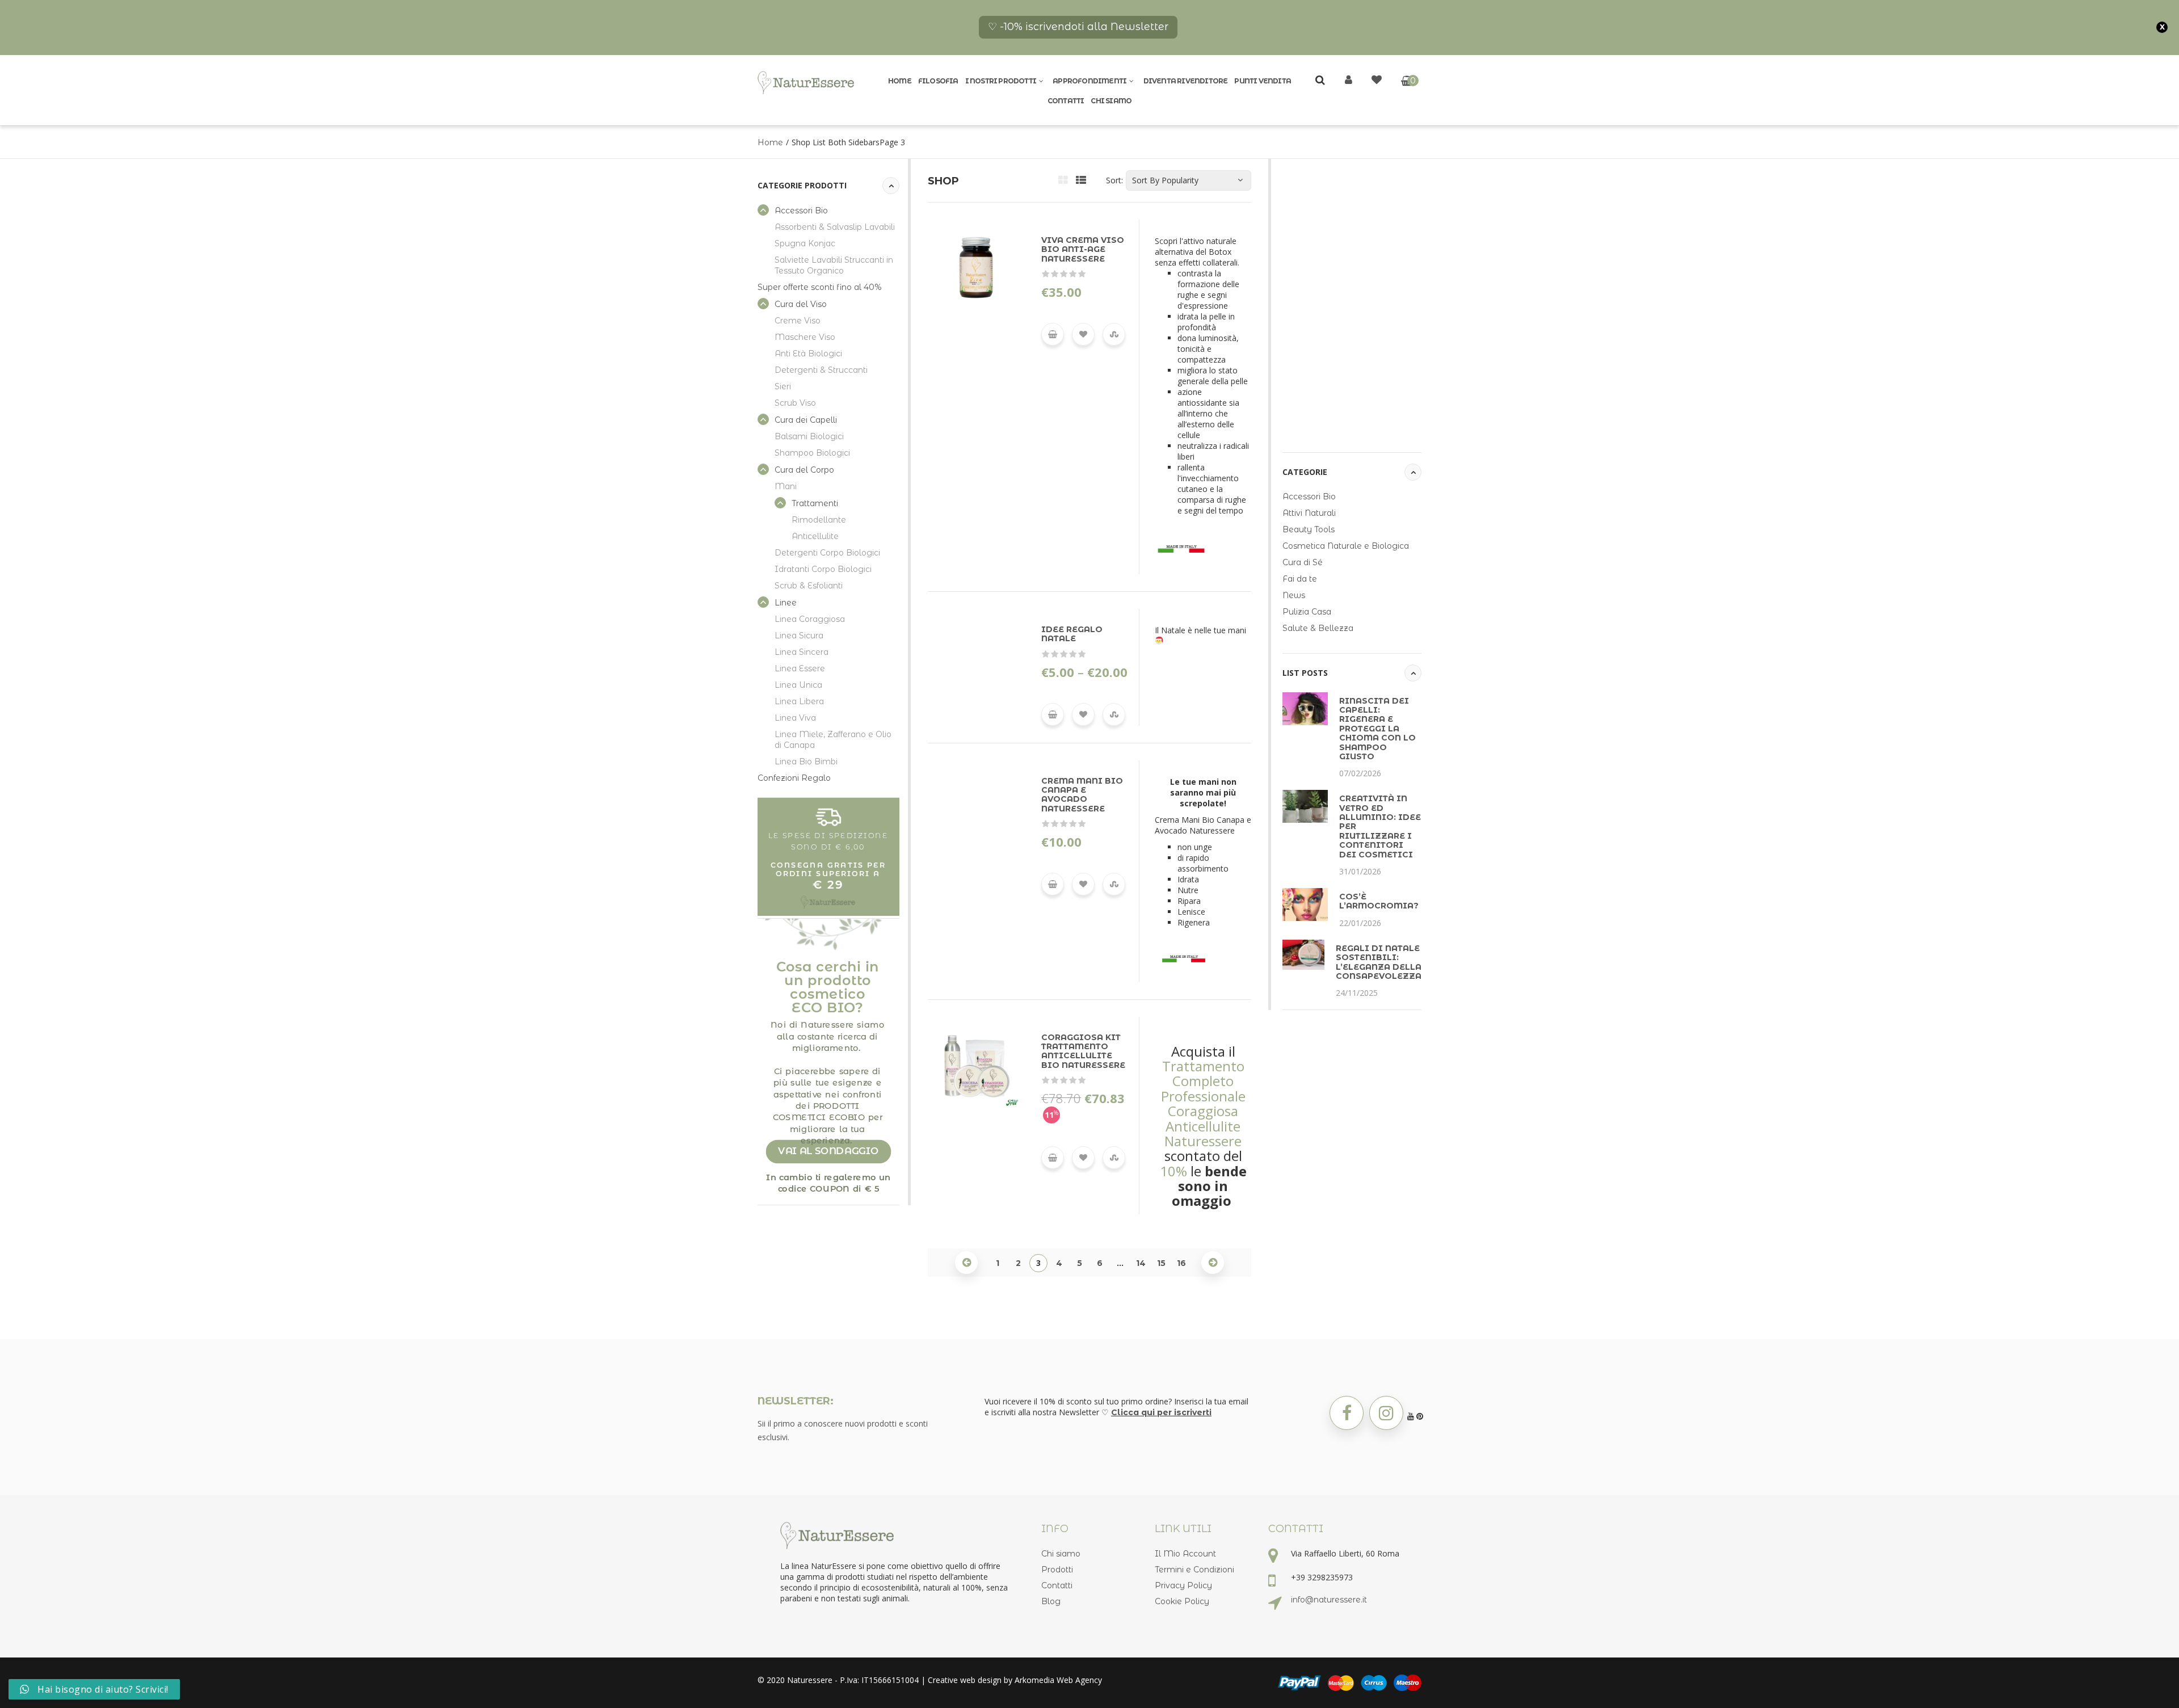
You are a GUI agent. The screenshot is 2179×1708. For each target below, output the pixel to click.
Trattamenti (815, 503)
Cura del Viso (801, 304)
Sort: (1114, 180)
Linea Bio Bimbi (806, 762)
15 (1161, 1263)
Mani (786, 486)
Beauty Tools (1309, 529)
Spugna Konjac (805, 243)
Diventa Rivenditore (1186, 81)
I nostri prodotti (1001, 81)
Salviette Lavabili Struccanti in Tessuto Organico (834, 265)
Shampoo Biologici (812, 453)
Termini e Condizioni (1194, 1570)
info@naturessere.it (1329, 1600)
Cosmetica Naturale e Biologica (1346, 546)
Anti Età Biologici (808, 354)
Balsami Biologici (809, 436)
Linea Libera (799, 701)
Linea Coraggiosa (810, 619)
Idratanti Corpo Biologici (823, 569)
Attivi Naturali (1309, 513)
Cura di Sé (1303, 562)
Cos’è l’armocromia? (1379, 901)
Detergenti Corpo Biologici (827, 553)
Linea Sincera (802, 652)
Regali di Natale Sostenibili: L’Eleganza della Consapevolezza (1379, 962)
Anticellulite (815, 536)
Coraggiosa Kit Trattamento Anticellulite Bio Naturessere (1083, 1051)
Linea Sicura (799, 636)
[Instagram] (1386, 1413)
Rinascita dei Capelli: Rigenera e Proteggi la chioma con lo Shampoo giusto (1377, 729)
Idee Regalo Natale (1072, 634)
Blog (1051, 1601)
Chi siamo (1111, 101)
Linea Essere (800, 668)
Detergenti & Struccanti (821, 370)
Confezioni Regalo (794, 778)
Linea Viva (795, 718)
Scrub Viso (795, 403)
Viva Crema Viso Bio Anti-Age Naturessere (1083, 249)
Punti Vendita (1263, 81)
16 (1181, 1263)
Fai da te (1300, 579)
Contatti (1066, 101)
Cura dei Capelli (806, 420)
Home (900, 81)
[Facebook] (1347, 1413)
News (1294, 595)
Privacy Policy (1183, 1585)
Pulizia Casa (1307, 612)
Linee (786, 603)
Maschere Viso (805, 337)
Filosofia (938, 81)
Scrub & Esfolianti (809, 586)
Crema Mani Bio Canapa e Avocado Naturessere (1082, 795)
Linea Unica (798, 685)
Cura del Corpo (804, 470)
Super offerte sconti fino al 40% (820, 287)
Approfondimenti (1089, 81)
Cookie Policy (1182, 1601)
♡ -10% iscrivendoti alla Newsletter (1078, 27)
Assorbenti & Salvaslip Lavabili (835, 227)
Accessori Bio (801, 211)
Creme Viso (798, 321)
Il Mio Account (1185, 1554)
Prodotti (1057, 1570)
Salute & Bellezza (1318, 628)
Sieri (783, 386)
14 (1141, 1263)
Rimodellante (819, 520)
